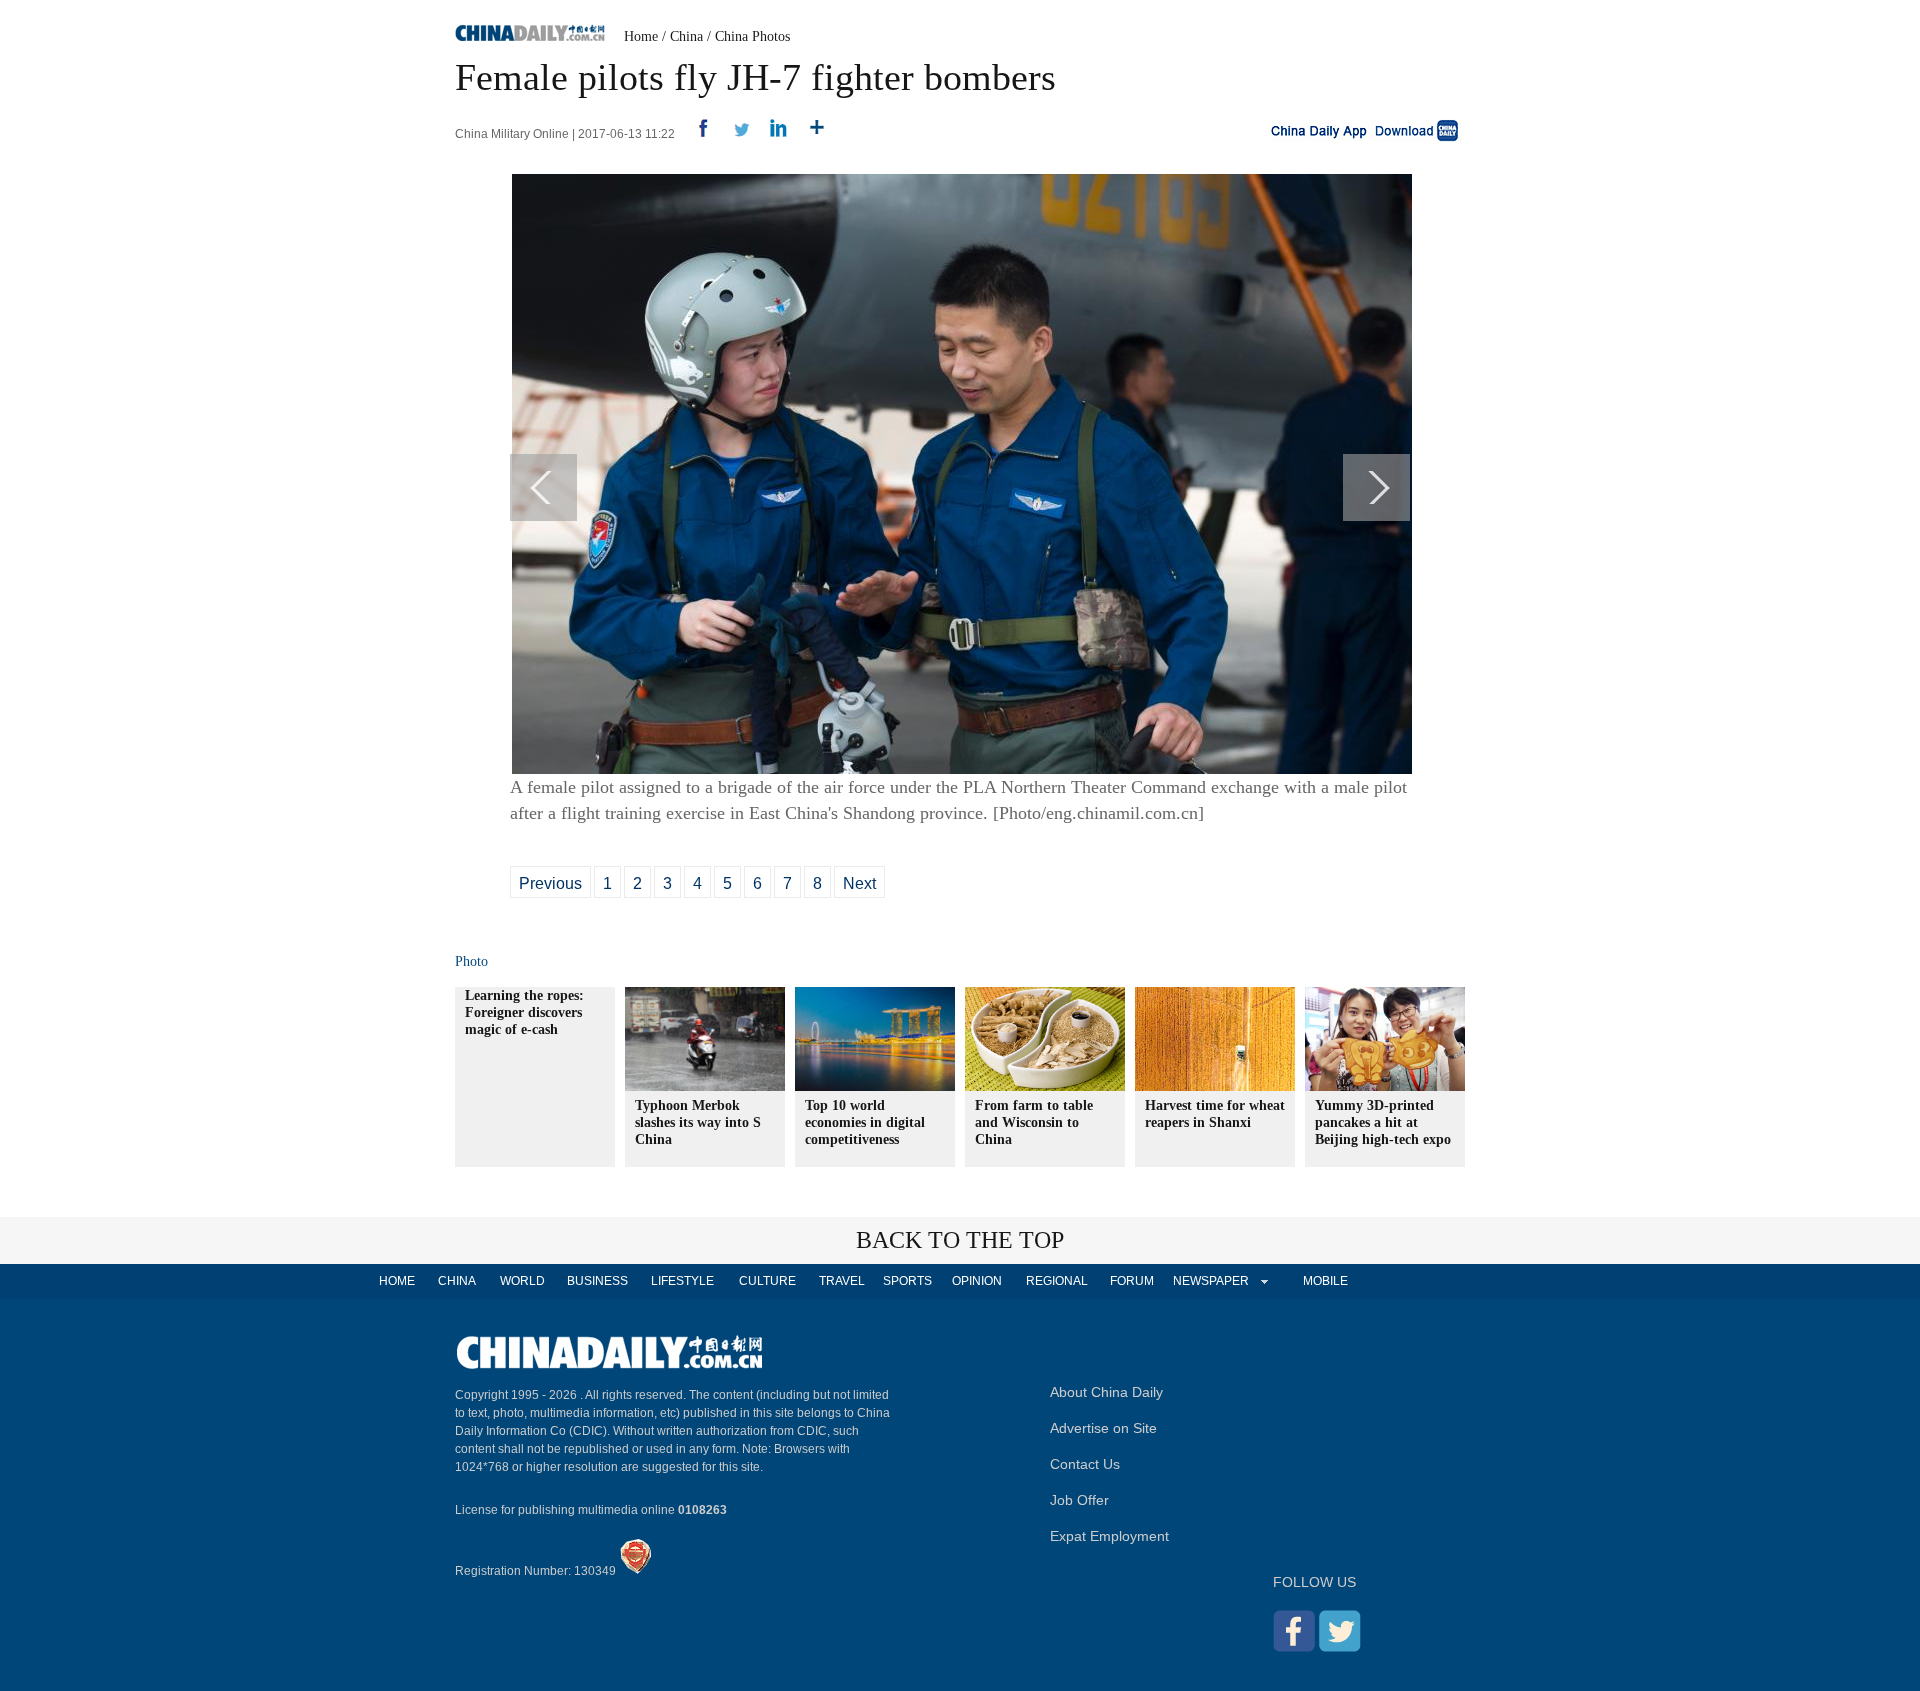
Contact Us (1085, 1464)
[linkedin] (771, 134)
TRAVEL (842, 1281)
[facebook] (695, 134)
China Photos (752, 36)
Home (641, 36)
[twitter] (733, 134)
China (686, 36)
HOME (397, 1281)
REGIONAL (1057, 1281)
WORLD (522, 1281)
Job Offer (1079, 1500)
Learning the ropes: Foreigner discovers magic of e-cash (524, 1012)
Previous (550, 883)
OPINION (977, 1281)
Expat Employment (1109, 1536)
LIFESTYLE (682, 1281)
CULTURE (767, 1281)
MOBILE (1325, 1281)
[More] (809, 134)
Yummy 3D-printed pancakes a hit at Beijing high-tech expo (1383, 1122)
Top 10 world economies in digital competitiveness (865, 1122)
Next (859, 883)
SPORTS (907, 1281)
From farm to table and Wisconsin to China (1034, 1122)
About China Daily (1106, 1392)
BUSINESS (597, 1281)
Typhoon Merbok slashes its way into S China (698, 1122)
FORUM (1132, 1281)
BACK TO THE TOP (960, 1240)
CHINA (457, 1281)
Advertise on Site (1103, 1428)
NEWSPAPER (1210, 1281)
